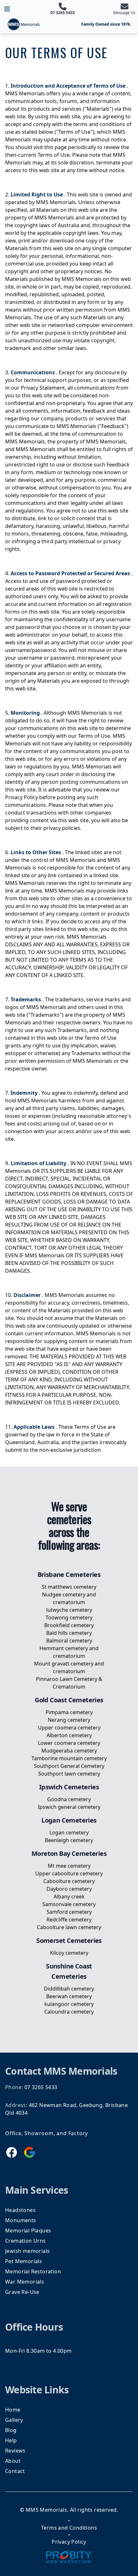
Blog (11, 2430)
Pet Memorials (24, 2261)
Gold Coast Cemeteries (69, 1700)
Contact (15, 2471)
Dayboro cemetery (69, 1889)
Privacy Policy (69, 2542)
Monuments (21, 2220)
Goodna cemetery (69, 1799)
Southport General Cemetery (69, 1766)
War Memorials (25, 2282)
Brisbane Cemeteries (69, 1574)
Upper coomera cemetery (69, 1728)
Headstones (20, 2210)
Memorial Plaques (28, 2230)
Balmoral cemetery (69, 1641)
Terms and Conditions (69, 2528)
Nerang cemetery (69, 1720)
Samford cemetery (69, 1912)
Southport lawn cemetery (69, 1774)
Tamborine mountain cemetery (69, 1758)
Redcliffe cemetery (69, 1920)
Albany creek (69, 1896)
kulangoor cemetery (69, 2004)
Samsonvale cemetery (69, 1904)
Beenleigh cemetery (69, 1840)
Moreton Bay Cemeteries (69, 1853)
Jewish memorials (27, 2251)
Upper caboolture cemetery (69, 1873)
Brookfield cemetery (69, 1625)
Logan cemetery (69, 1833)
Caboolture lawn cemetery (69, 1927)
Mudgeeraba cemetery (69, 1751)
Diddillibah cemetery (69, 1989)
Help (11, 2440)
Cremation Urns (26, 2241)
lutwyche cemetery (69, 1610)
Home (13, 2410)
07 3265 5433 (63, 13)
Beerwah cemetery (69, 1996)
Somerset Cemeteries (69, 1940)
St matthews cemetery (69, 1587)
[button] (7, 9)
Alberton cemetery (69, 1735)
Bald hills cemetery (69, 1633)
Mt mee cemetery (69, 1866)
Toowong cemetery (69, 1618)
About (13, 2461)
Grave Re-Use (22, 2292)
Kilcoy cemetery (69, 1953)
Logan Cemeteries (69, 1820)
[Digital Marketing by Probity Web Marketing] (69, 2557)
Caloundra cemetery (69, 2012)
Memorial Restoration (33, 2271)
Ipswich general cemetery (69, 1807)
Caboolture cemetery (69, 1881)
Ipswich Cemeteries (69, 1787)
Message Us (124, 13)
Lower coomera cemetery (69, 1743)
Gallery (14, 2420)
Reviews (15, 2451)
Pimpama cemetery (69, 1712)
